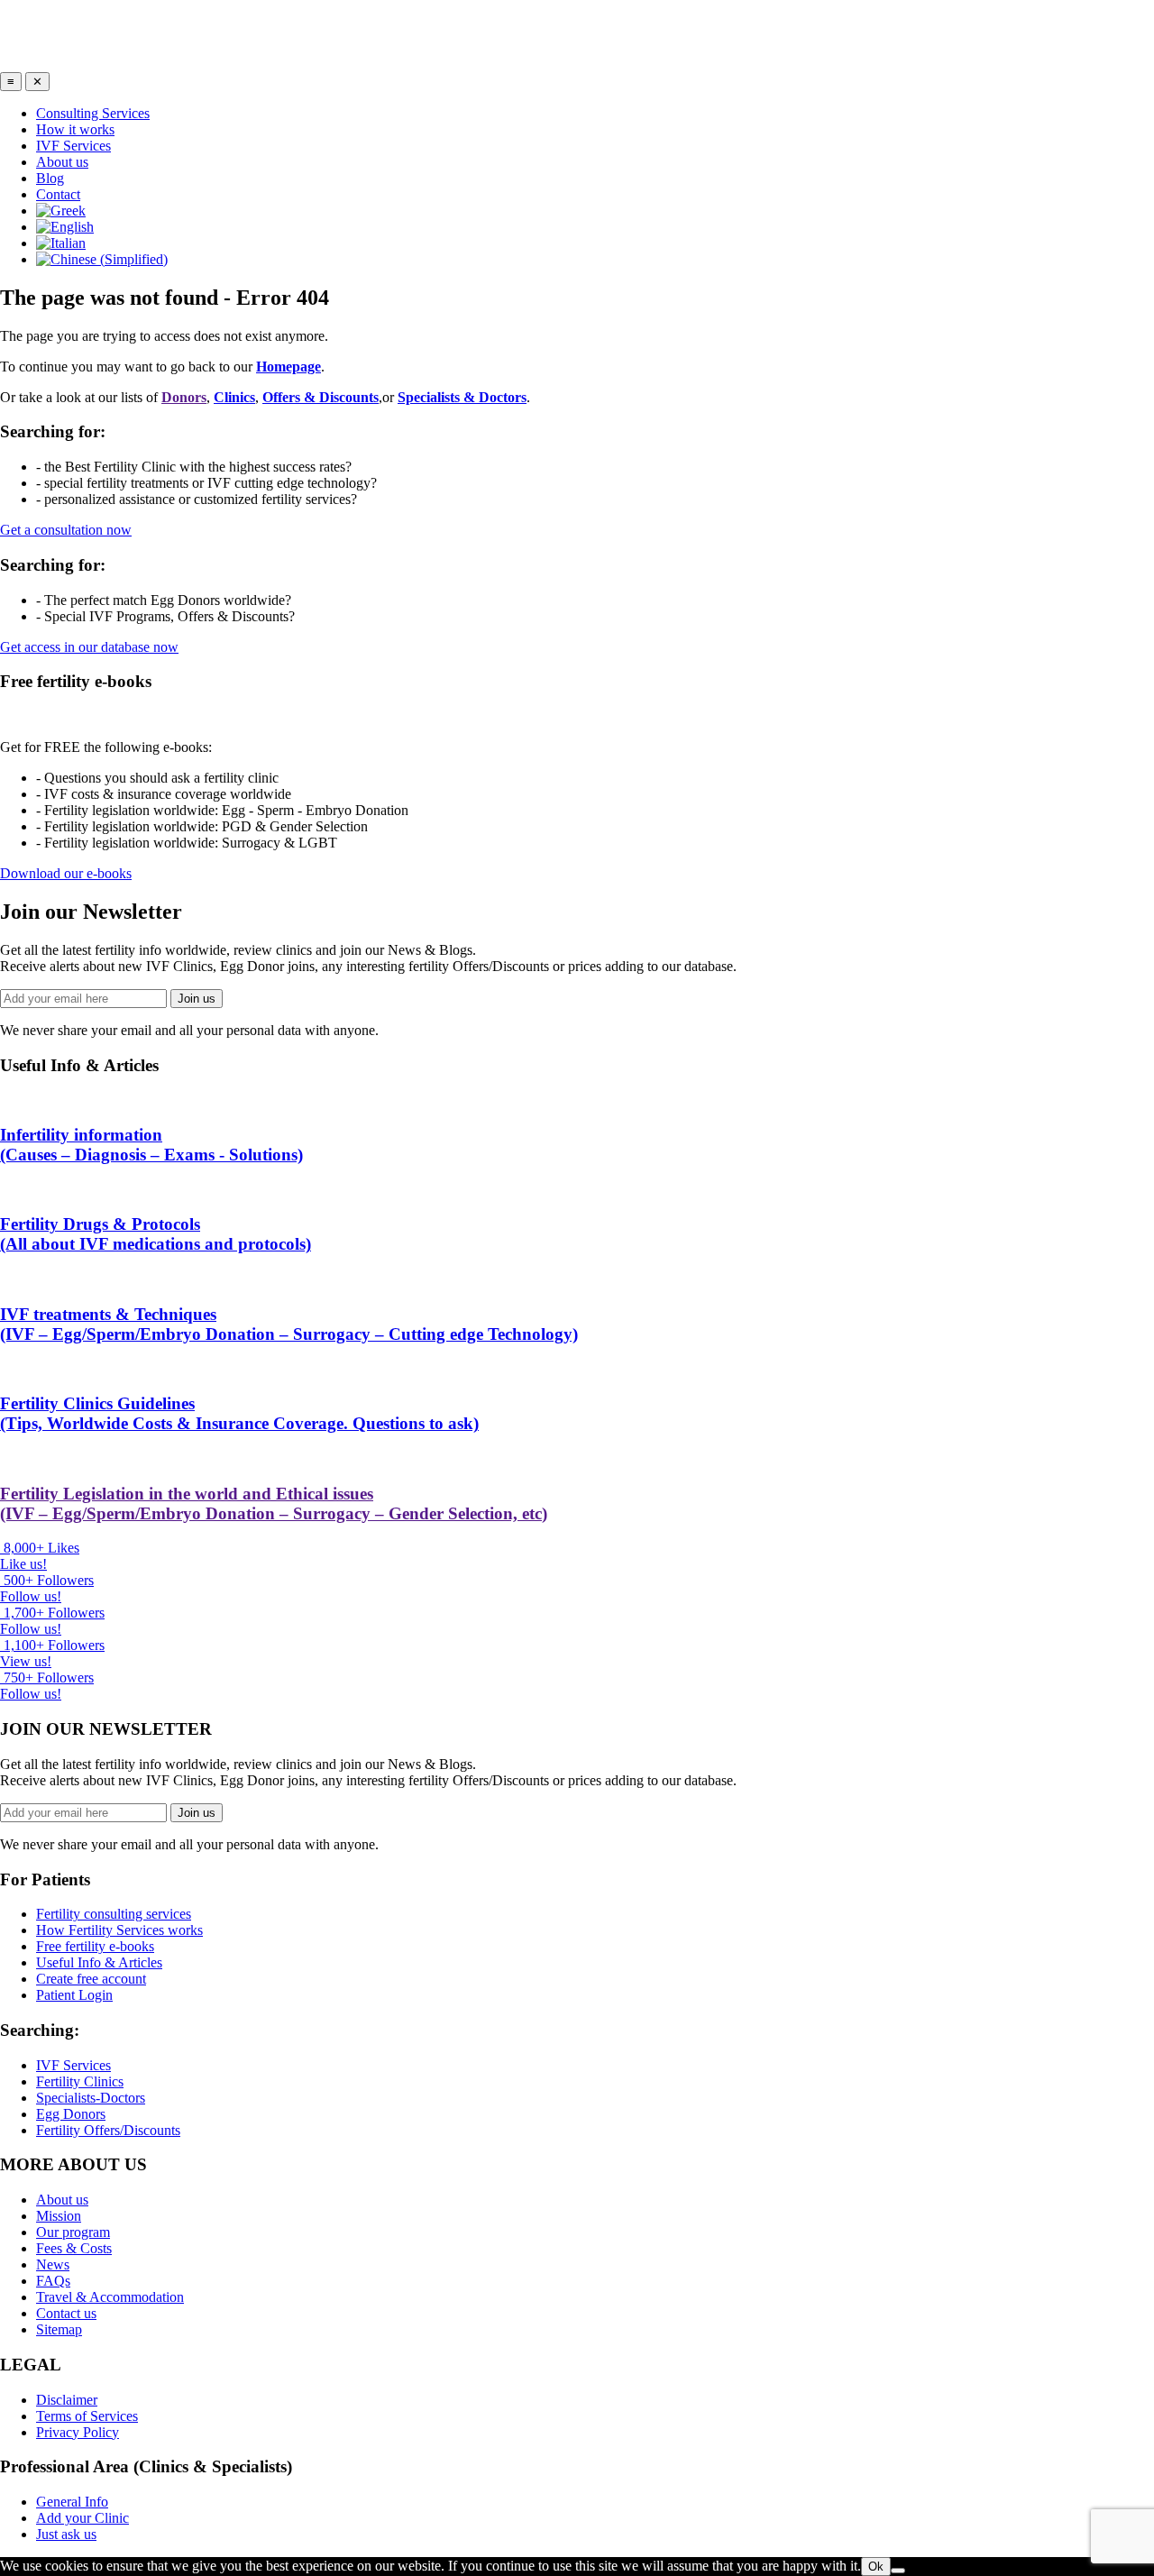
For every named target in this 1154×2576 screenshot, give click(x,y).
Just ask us (66, 2534)
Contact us (66, 2313)
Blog (50, 178)
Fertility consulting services (114, 1914)
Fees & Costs (74, 2248)
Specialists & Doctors (462, 397)
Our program (73, 2232)
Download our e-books (66, 873)
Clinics (234, 397)
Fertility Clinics (80, 2081)
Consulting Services (93, 113)
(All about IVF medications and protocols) (156, 1234)
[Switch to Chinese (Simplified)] (102, 259)
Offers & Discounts (321, 397)
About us (62, 162)
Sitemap (59, 2329)
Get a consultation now (66, 530)
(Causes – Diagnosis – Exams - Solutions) (151, 1145)
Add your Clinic (82, 2518)
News (53, 2264)
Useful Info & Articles (99, 1962)
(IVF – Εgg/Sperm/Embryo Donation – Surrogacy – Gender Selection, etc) (274, 1503)
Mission (59, 2216)
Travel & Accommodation (110, 2297)
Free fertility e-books (95, 1946)
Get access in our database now (89, 647)
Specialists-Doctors (91, 2098)
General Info (72, 2502)
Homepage (288, 367)
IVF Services (73, 146)
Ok (876, 2567)
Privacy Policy (78, 2432)
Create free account (91, 1979)
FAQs (53, 2281)
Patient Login (74, 1995)
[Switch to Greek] (61, 211)
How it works (75, 129)
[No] (898, 2571)
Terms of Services (87, 2416)
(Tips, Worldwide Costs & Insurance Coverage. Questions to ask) (239, 1413)
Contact (58, 194)
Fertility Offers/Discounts (108, 2130)
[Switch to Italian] (61, 243)
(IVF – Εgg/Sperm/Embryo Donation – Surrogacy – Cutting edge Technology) (289, 1324)
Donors (184, 397)
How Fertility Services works (119, 1930)
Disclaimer (67, 2400)
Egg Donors (71, 2114)
